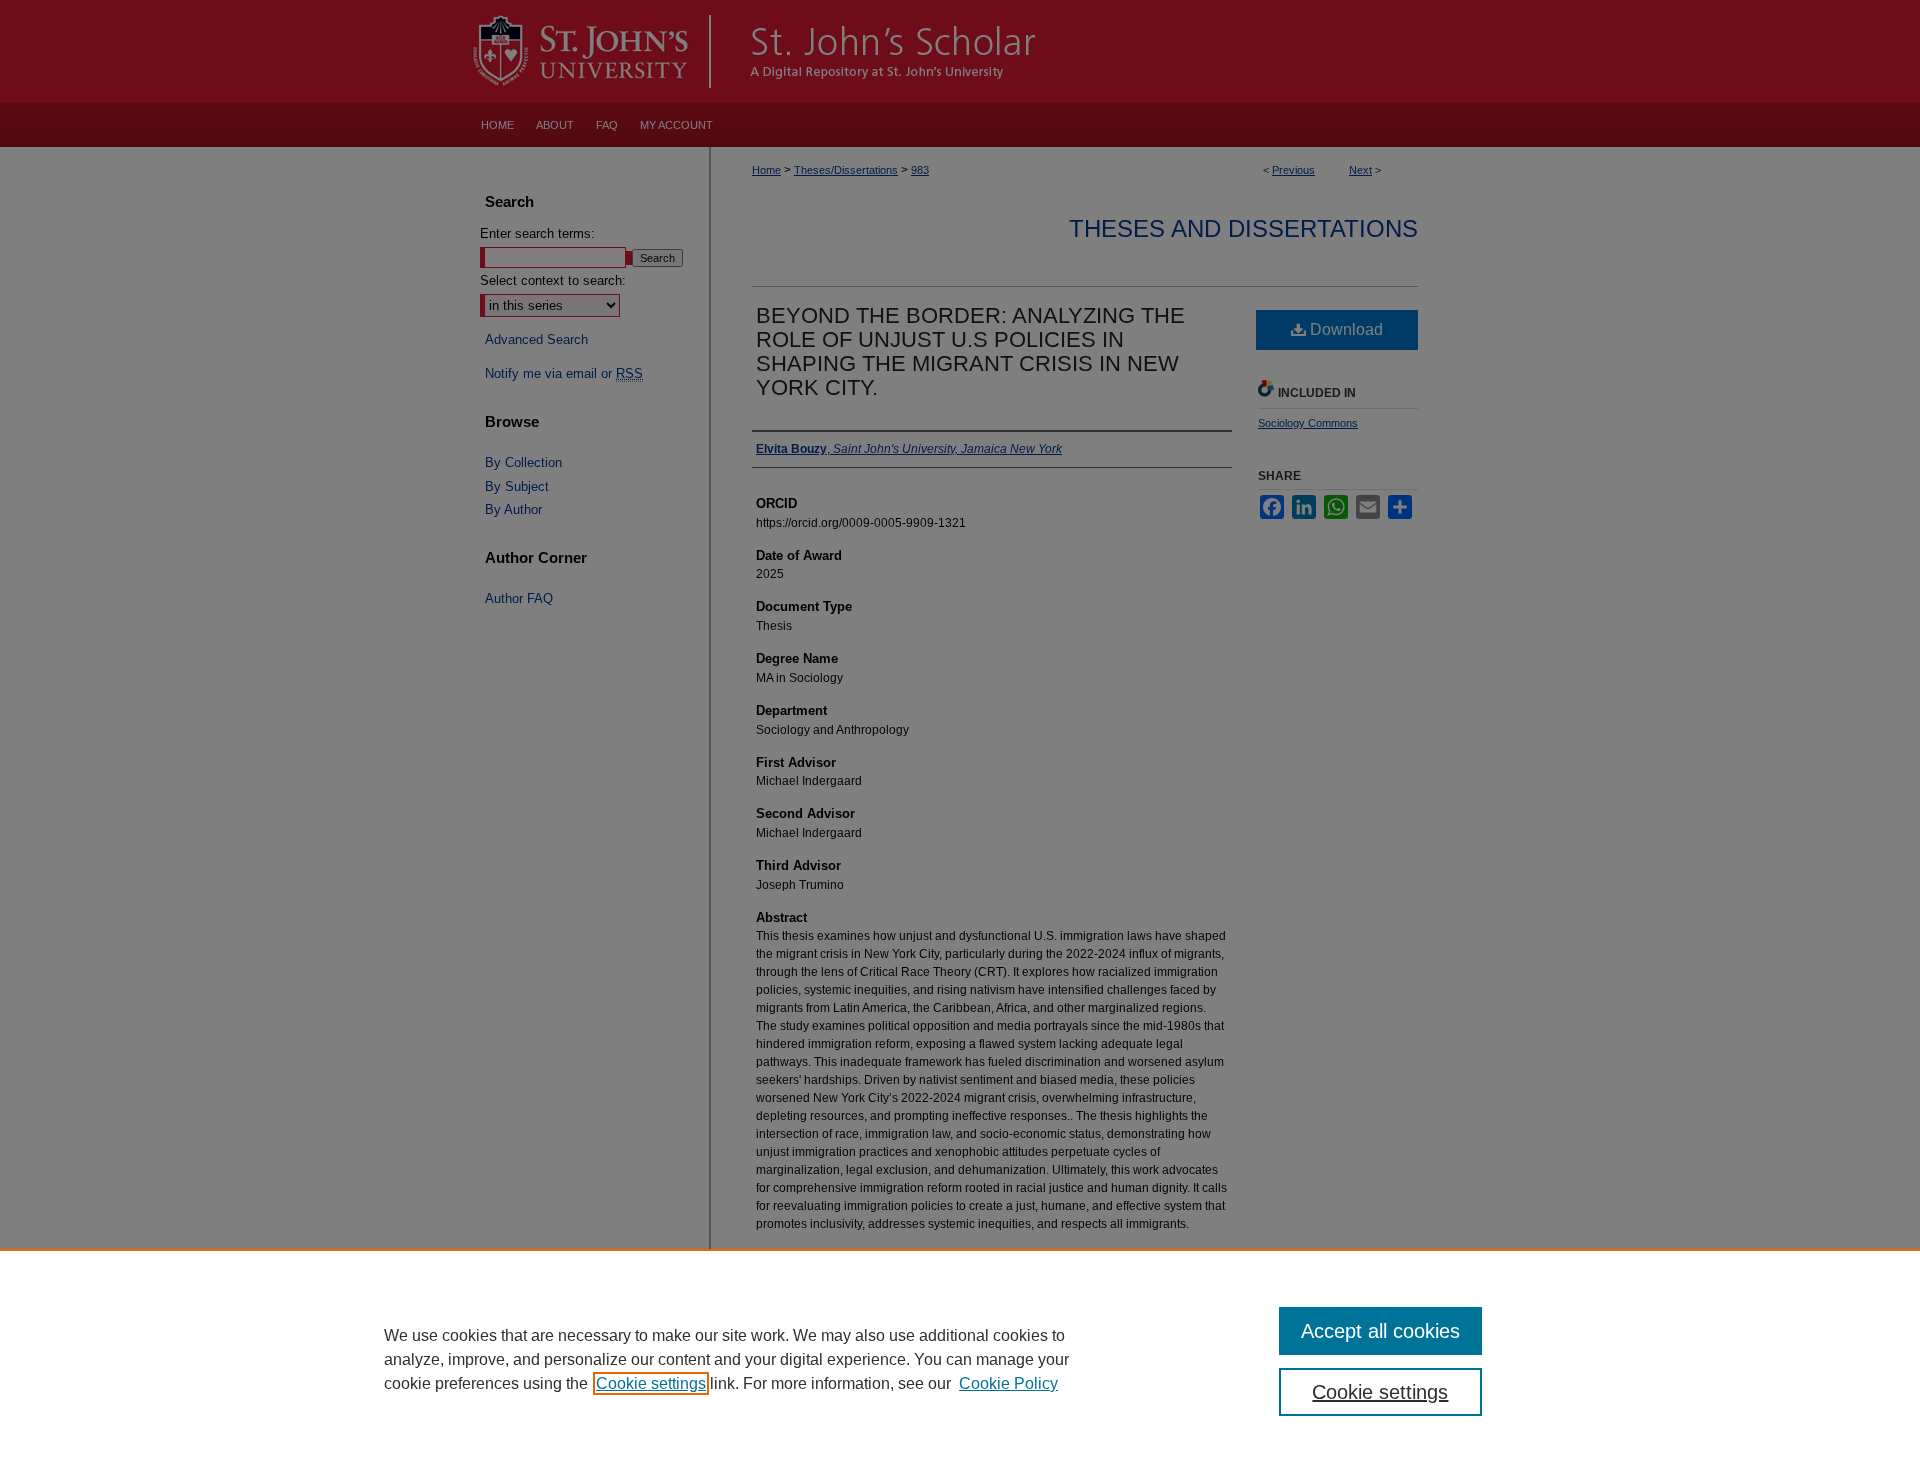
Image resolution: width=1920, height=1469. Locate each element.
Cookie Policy (1008, 1383)
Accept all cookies (1380, 1331)
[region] (960, 1359)
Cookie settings (651, 1383)
